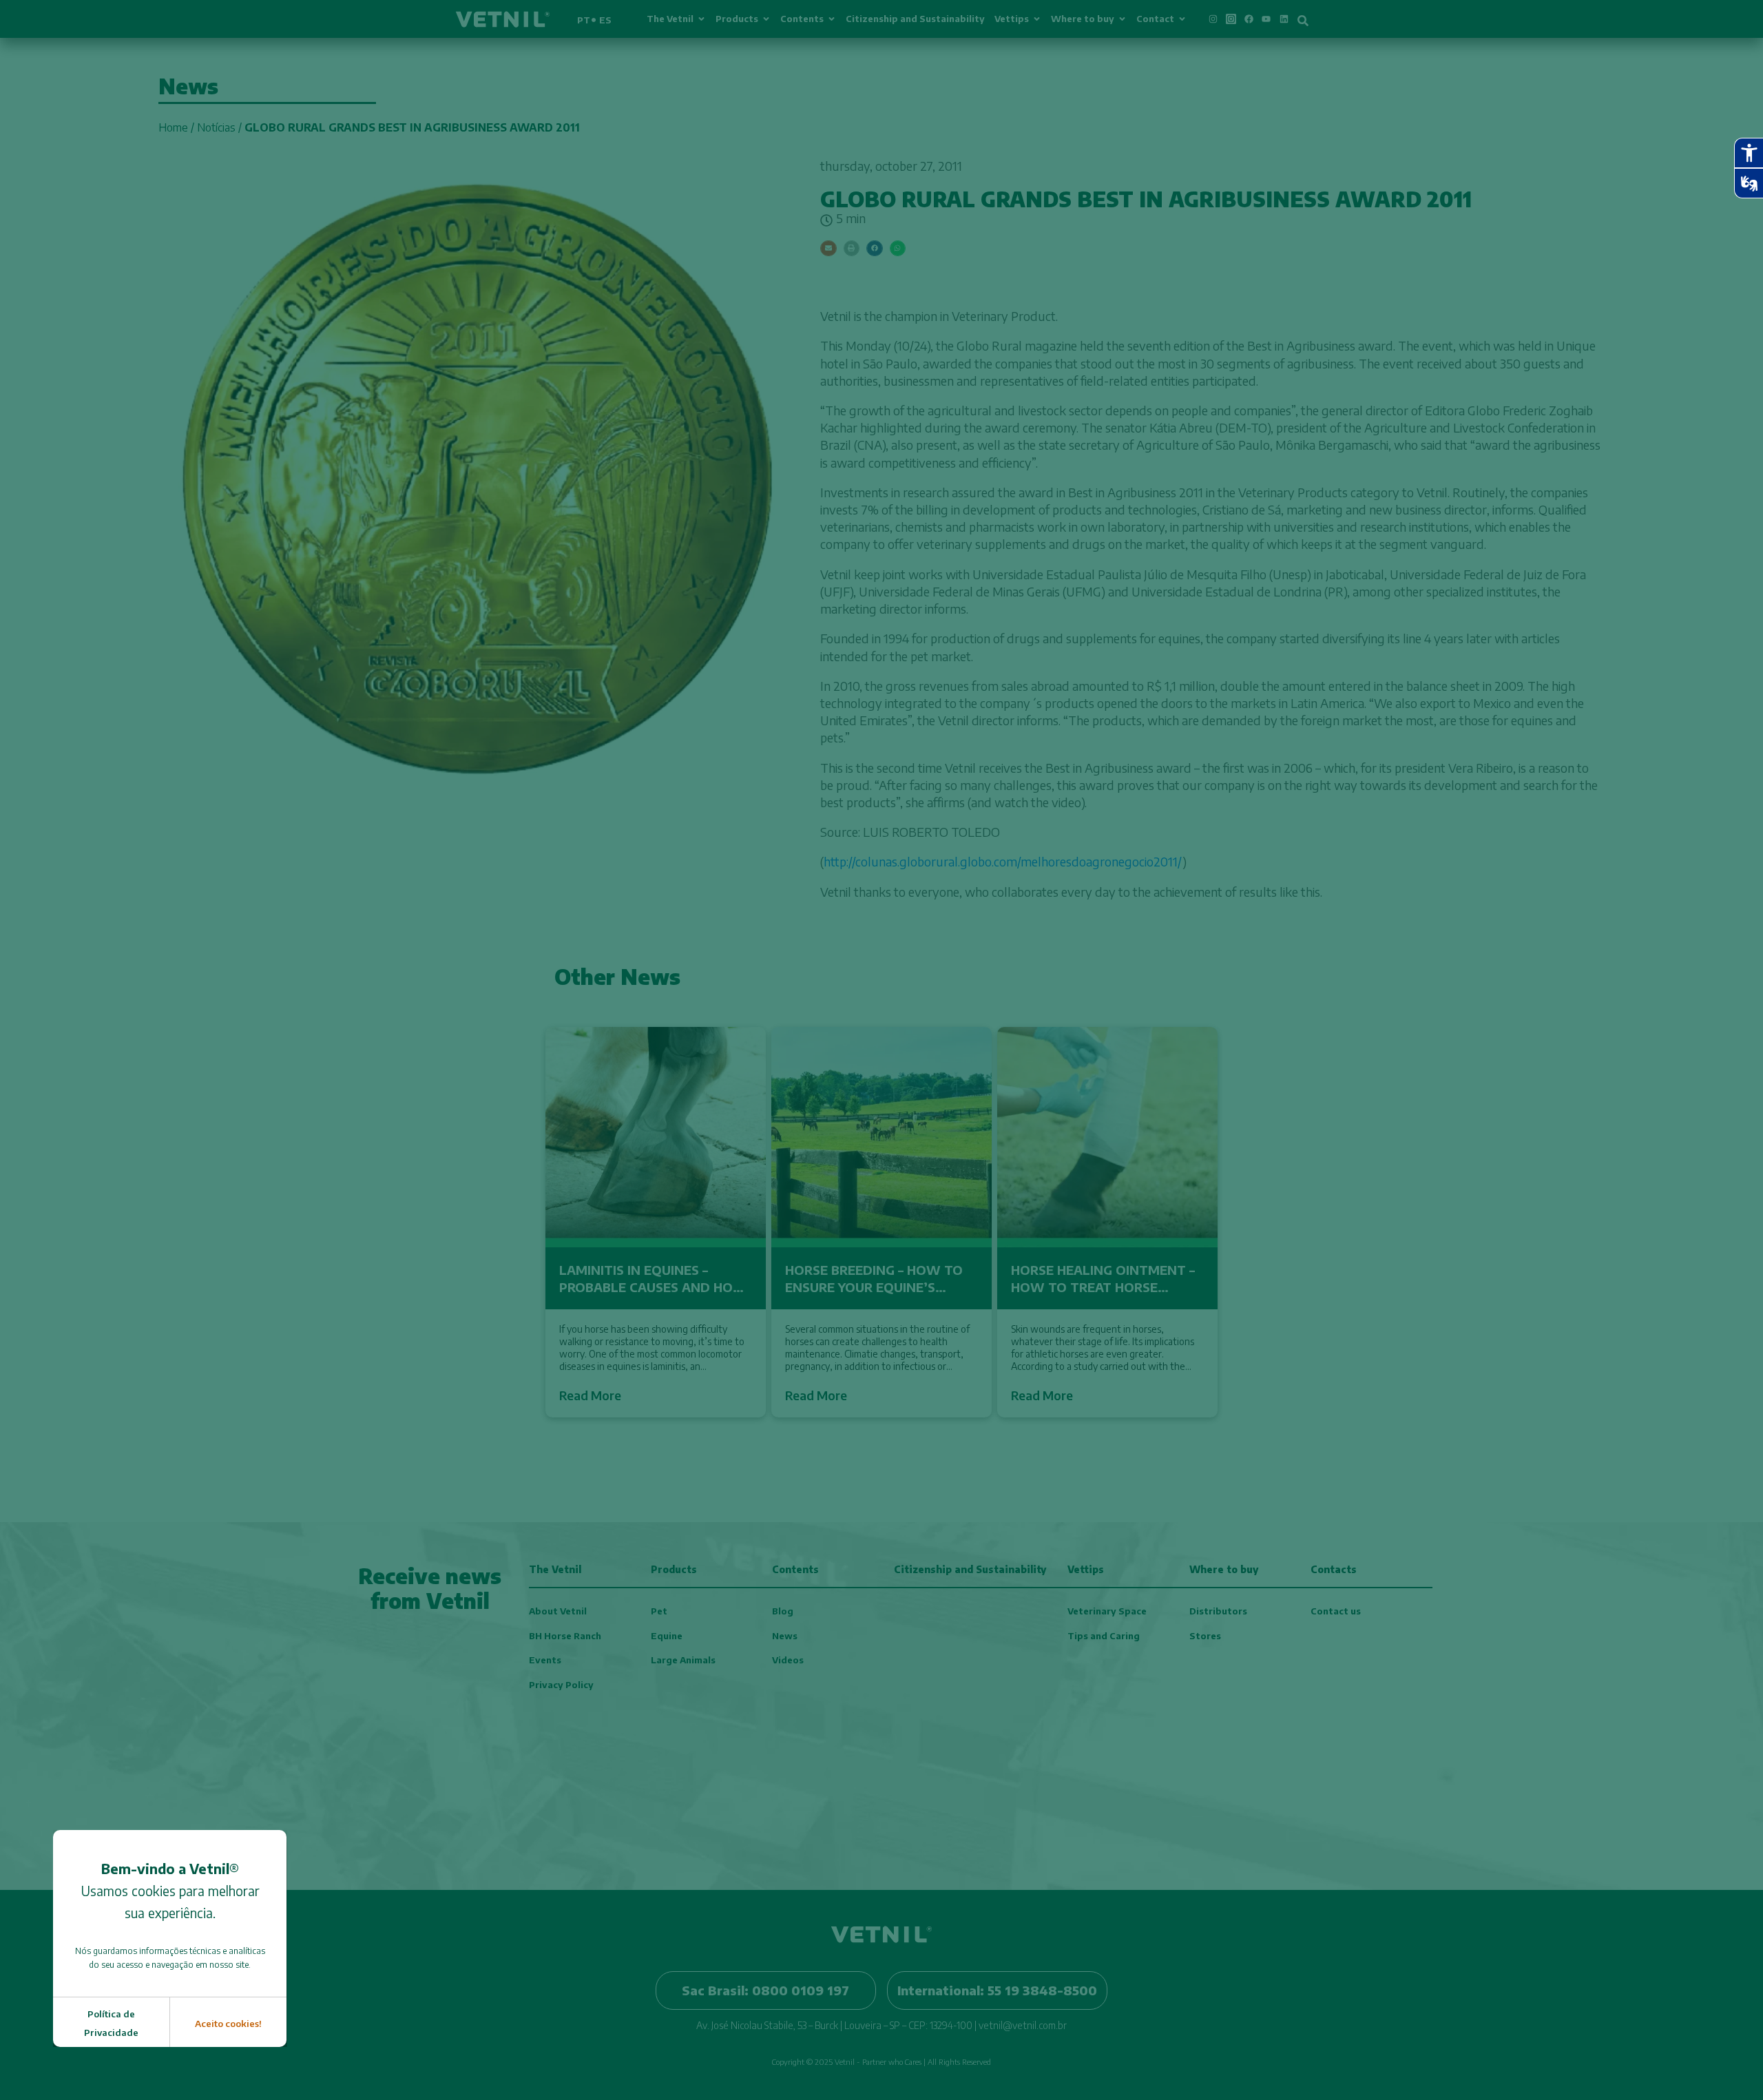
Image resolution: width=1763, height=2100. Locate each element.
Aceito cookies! (228, 2024)
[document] (881, 1050)
